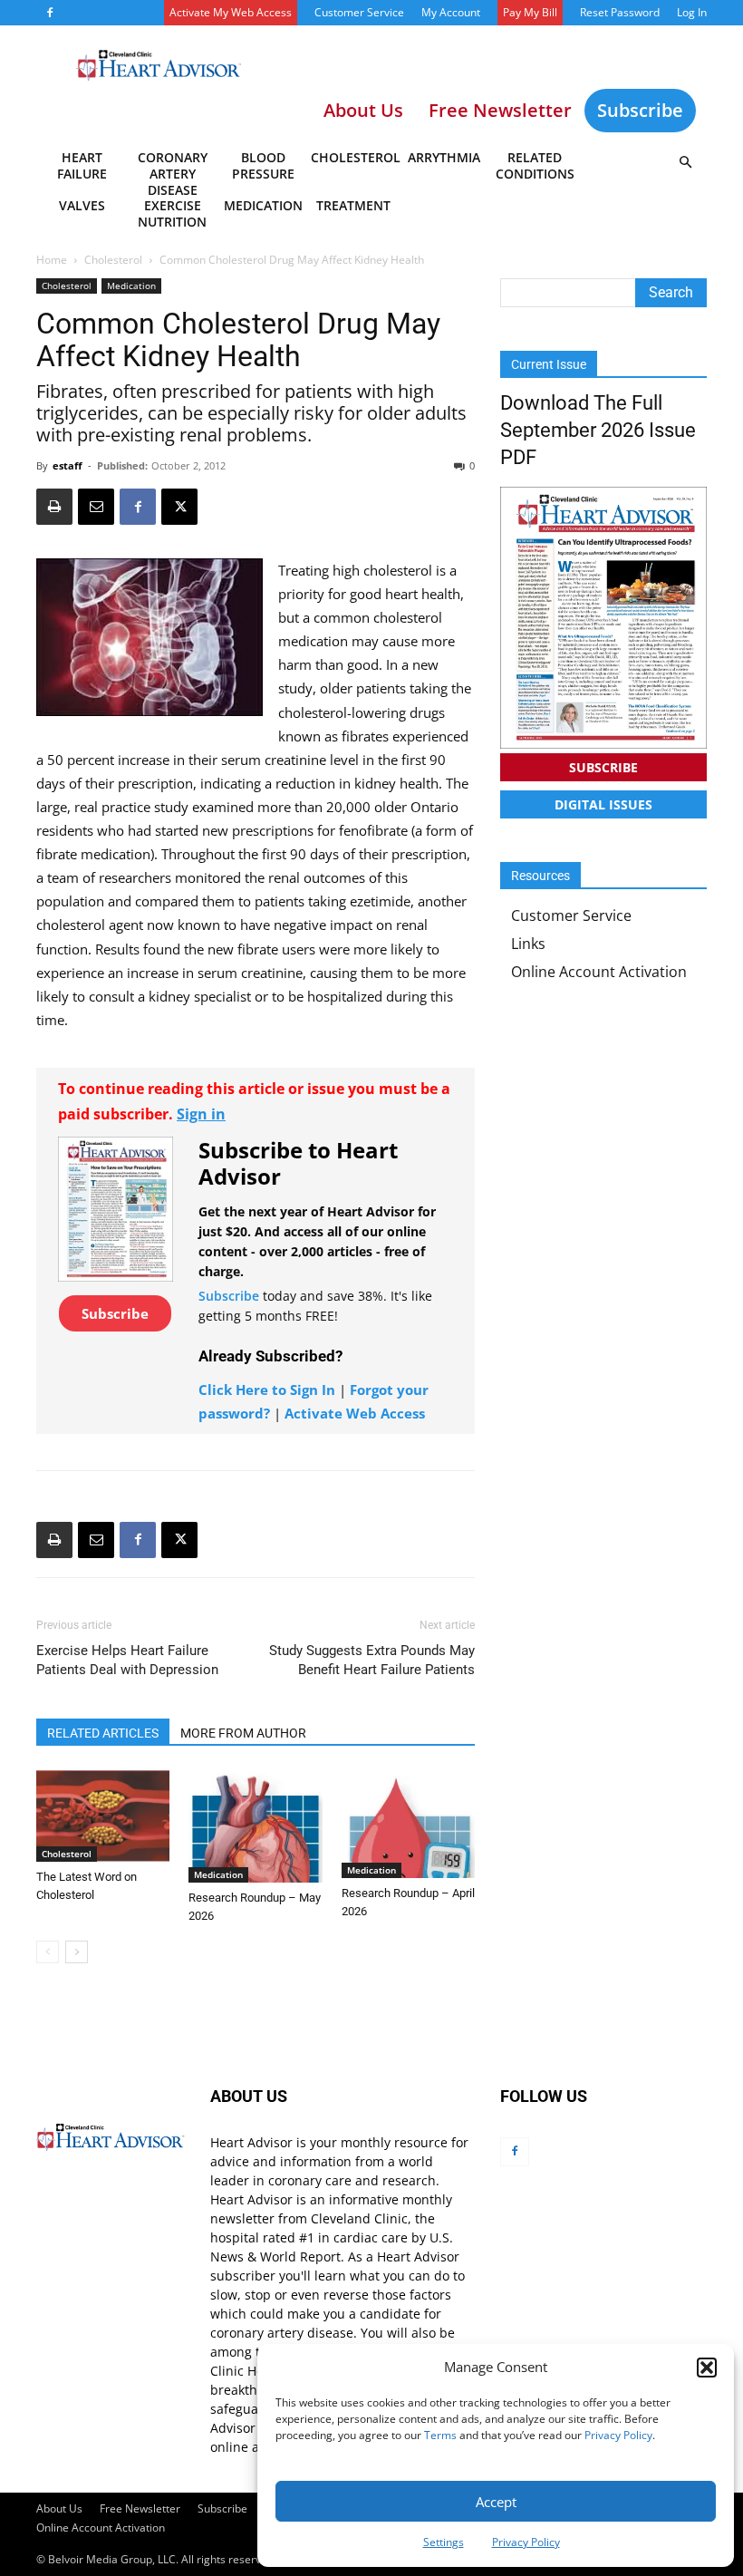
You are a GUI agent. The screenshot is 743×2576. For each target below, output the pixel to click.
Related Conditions (535, 165)
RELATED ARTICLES (103, 1733)
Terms (440, 2435)
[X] (179, 507)
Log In (692, 12)
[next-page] (77, 1952)
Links (528, 944)
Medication (263, 205)
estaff (68, 465)
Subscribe (640, 110)
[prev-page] (48, 1952)
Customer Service (359, 12)
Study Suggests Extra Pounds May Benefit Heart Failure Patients (372, 1660)
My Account (451, 12)
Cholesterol (355, 157)
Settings (444, 2542)
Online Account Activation (599, 972)
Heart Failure (82, 165)
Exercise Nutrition (172, 213)
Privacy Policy (618, 2435)
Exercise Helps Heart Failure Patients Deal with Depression (127, 1660)
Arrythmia (444, 157)
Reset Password (620, 12)
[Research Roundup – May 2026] (255, 1826)
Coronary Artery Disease (173, 169)
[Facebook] (50, 13)
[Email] (96, 507)
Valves (82, 205)
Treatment (353, 205)
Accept (496, 2502)
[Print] (54, 507)
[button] (707, 2368)
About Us (59, 2508)
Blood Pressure (263, 165)
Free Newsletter (140, 2508)
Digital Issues (603, 804)
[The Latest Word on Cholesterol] (103, 1816)
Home (52, 260)
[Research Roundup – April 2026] (408, 1824)
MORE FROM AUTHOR (243, 1733)
